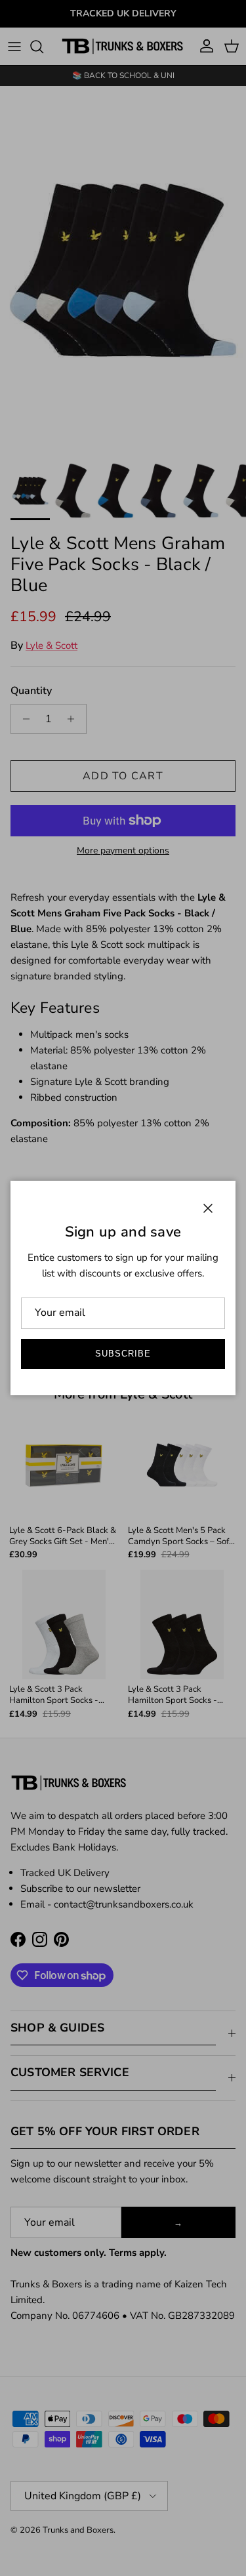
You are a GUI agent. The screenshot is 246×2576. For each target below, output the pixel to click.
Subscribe (123, 1354)
